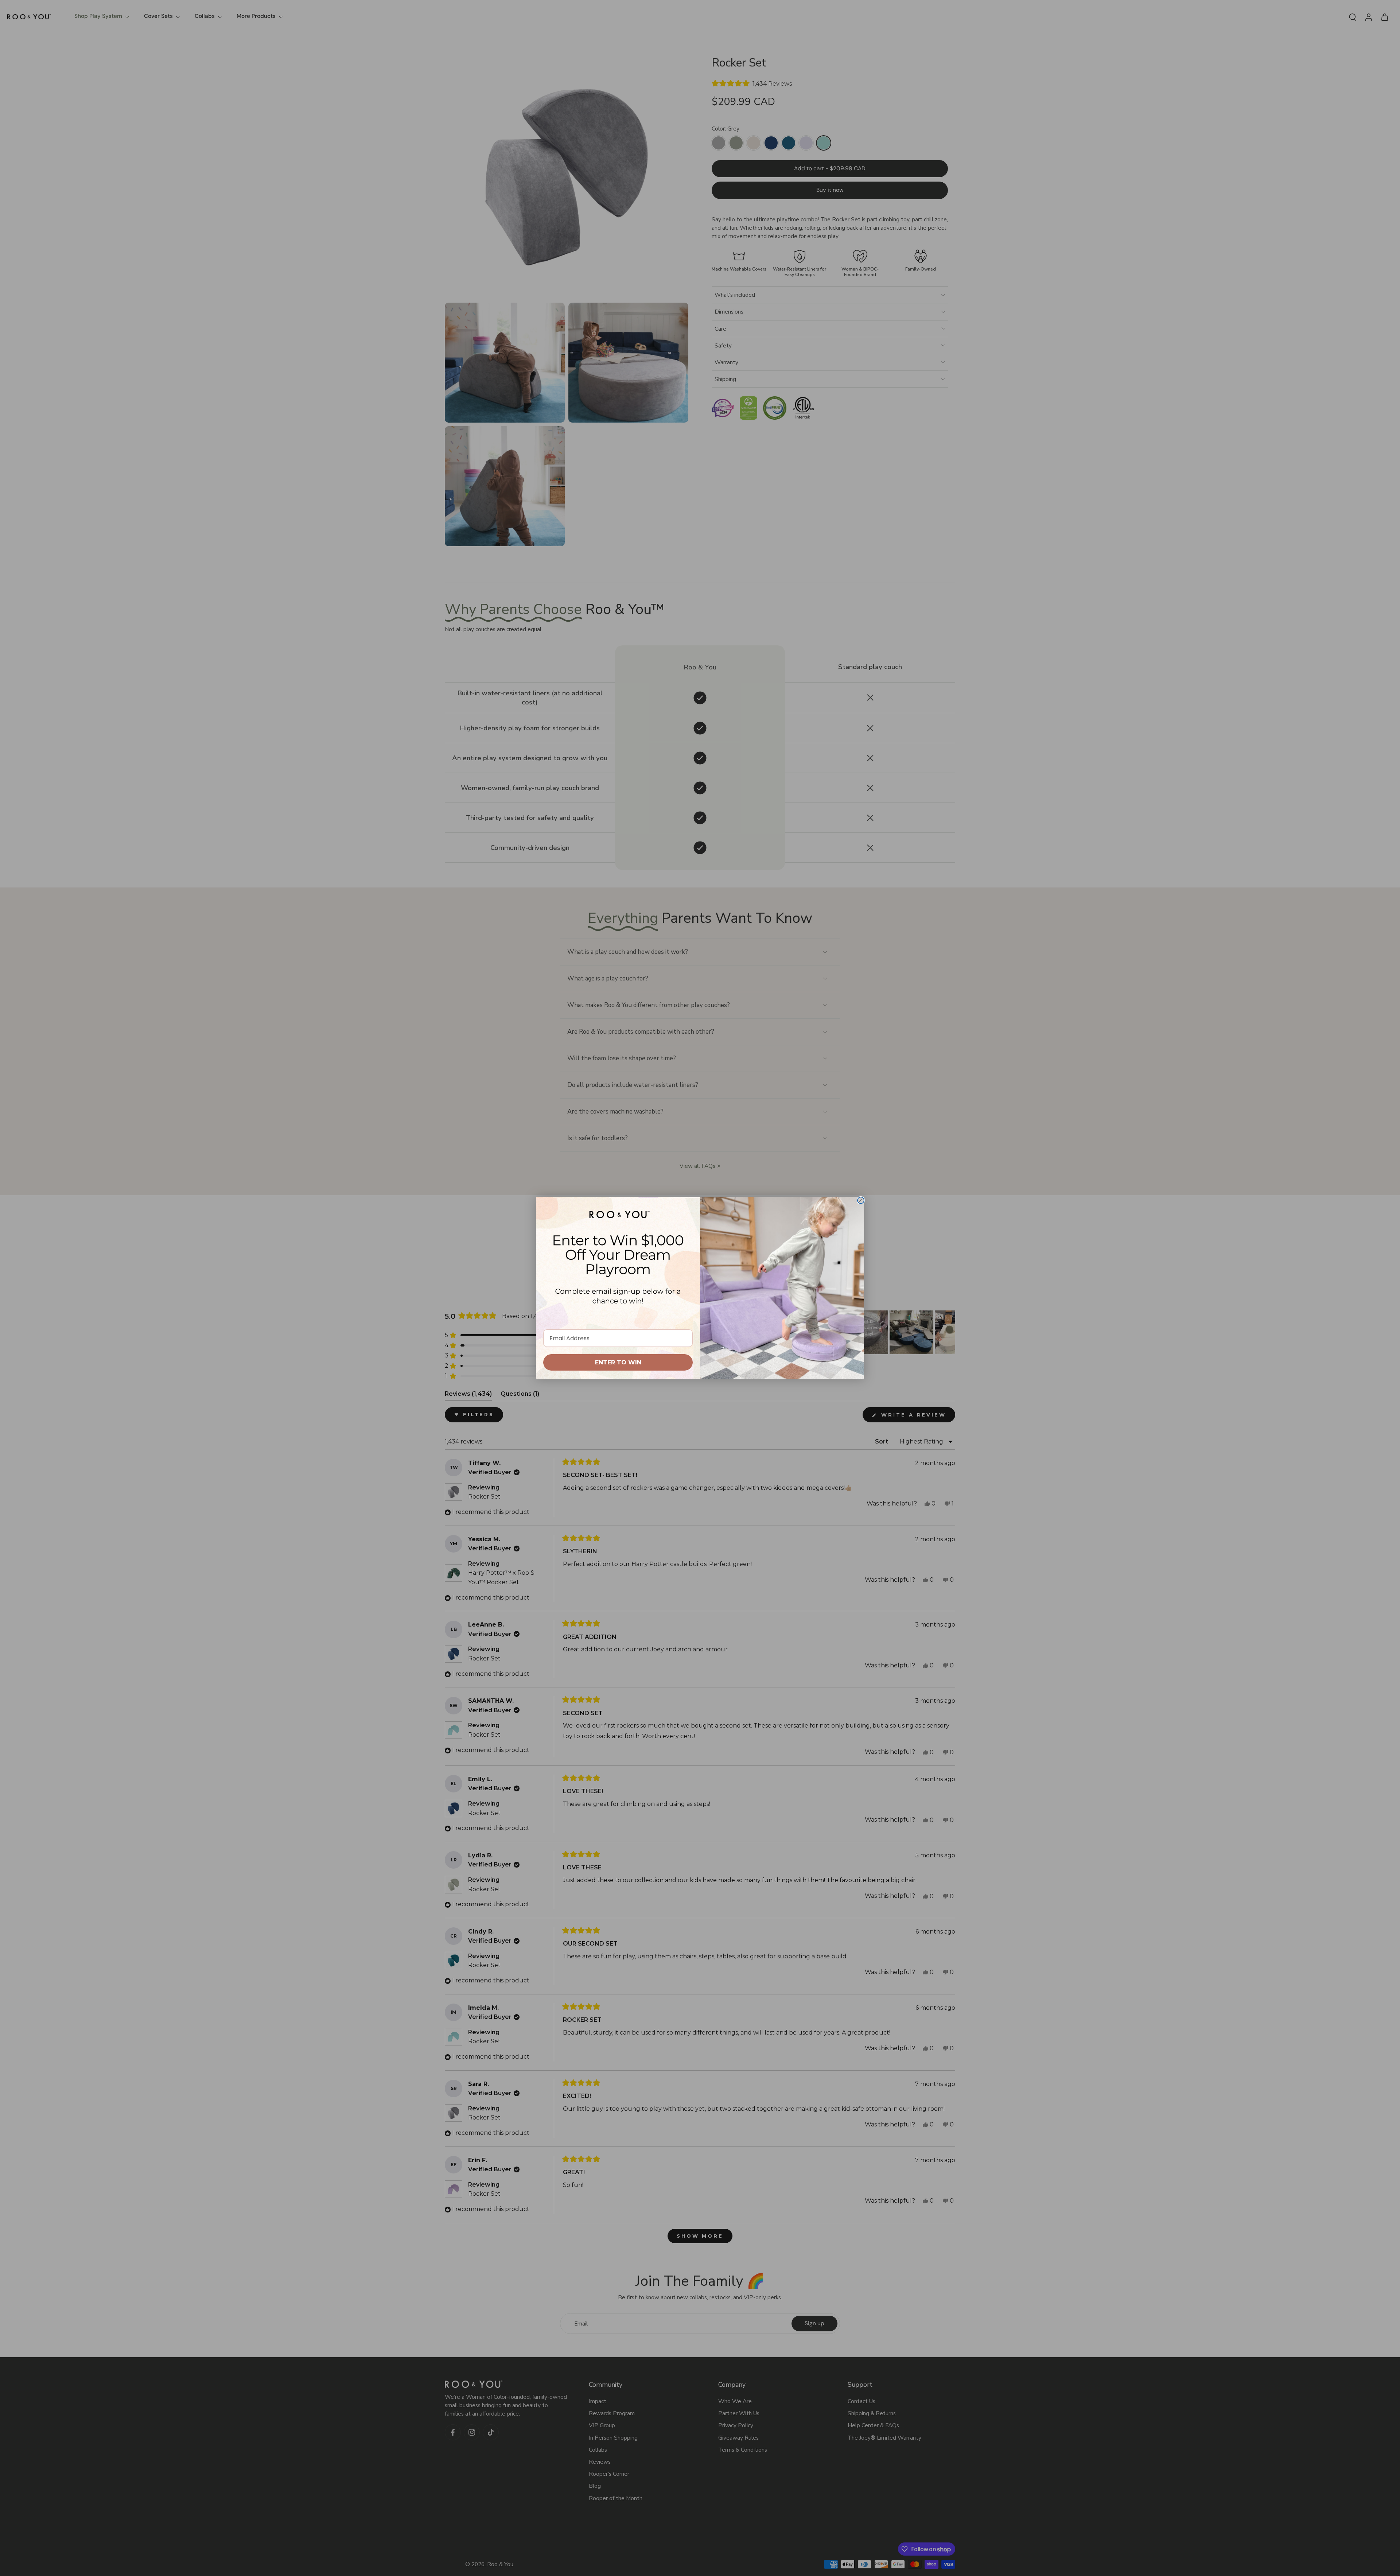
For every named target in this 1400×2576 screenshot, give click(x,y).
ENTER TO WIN (618, 1362)
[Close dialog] (861, 1200)
